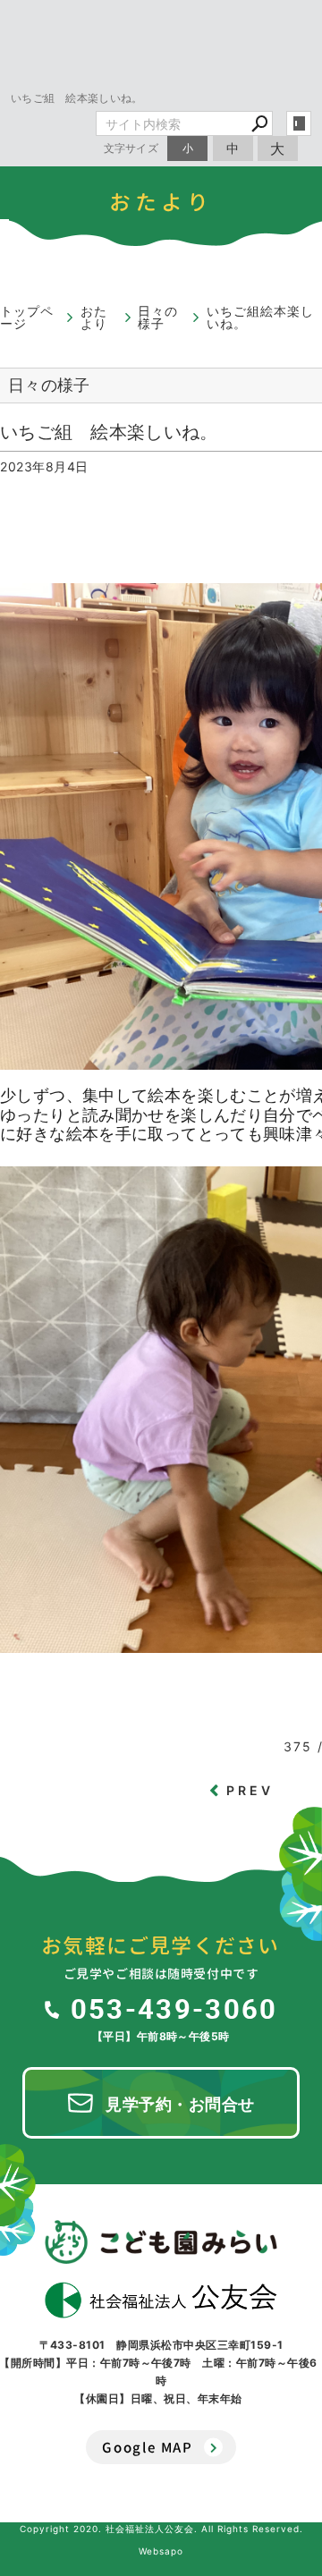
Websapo (161, 2551)
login (299, 123)
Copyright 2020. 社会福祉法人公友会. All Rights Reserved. (161, 2529)
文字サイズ (131, 148)
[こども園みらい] (161, 2241)
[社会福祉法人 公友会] (161, 2301)
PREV (250, 1790)
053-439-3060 (174, 2008)
